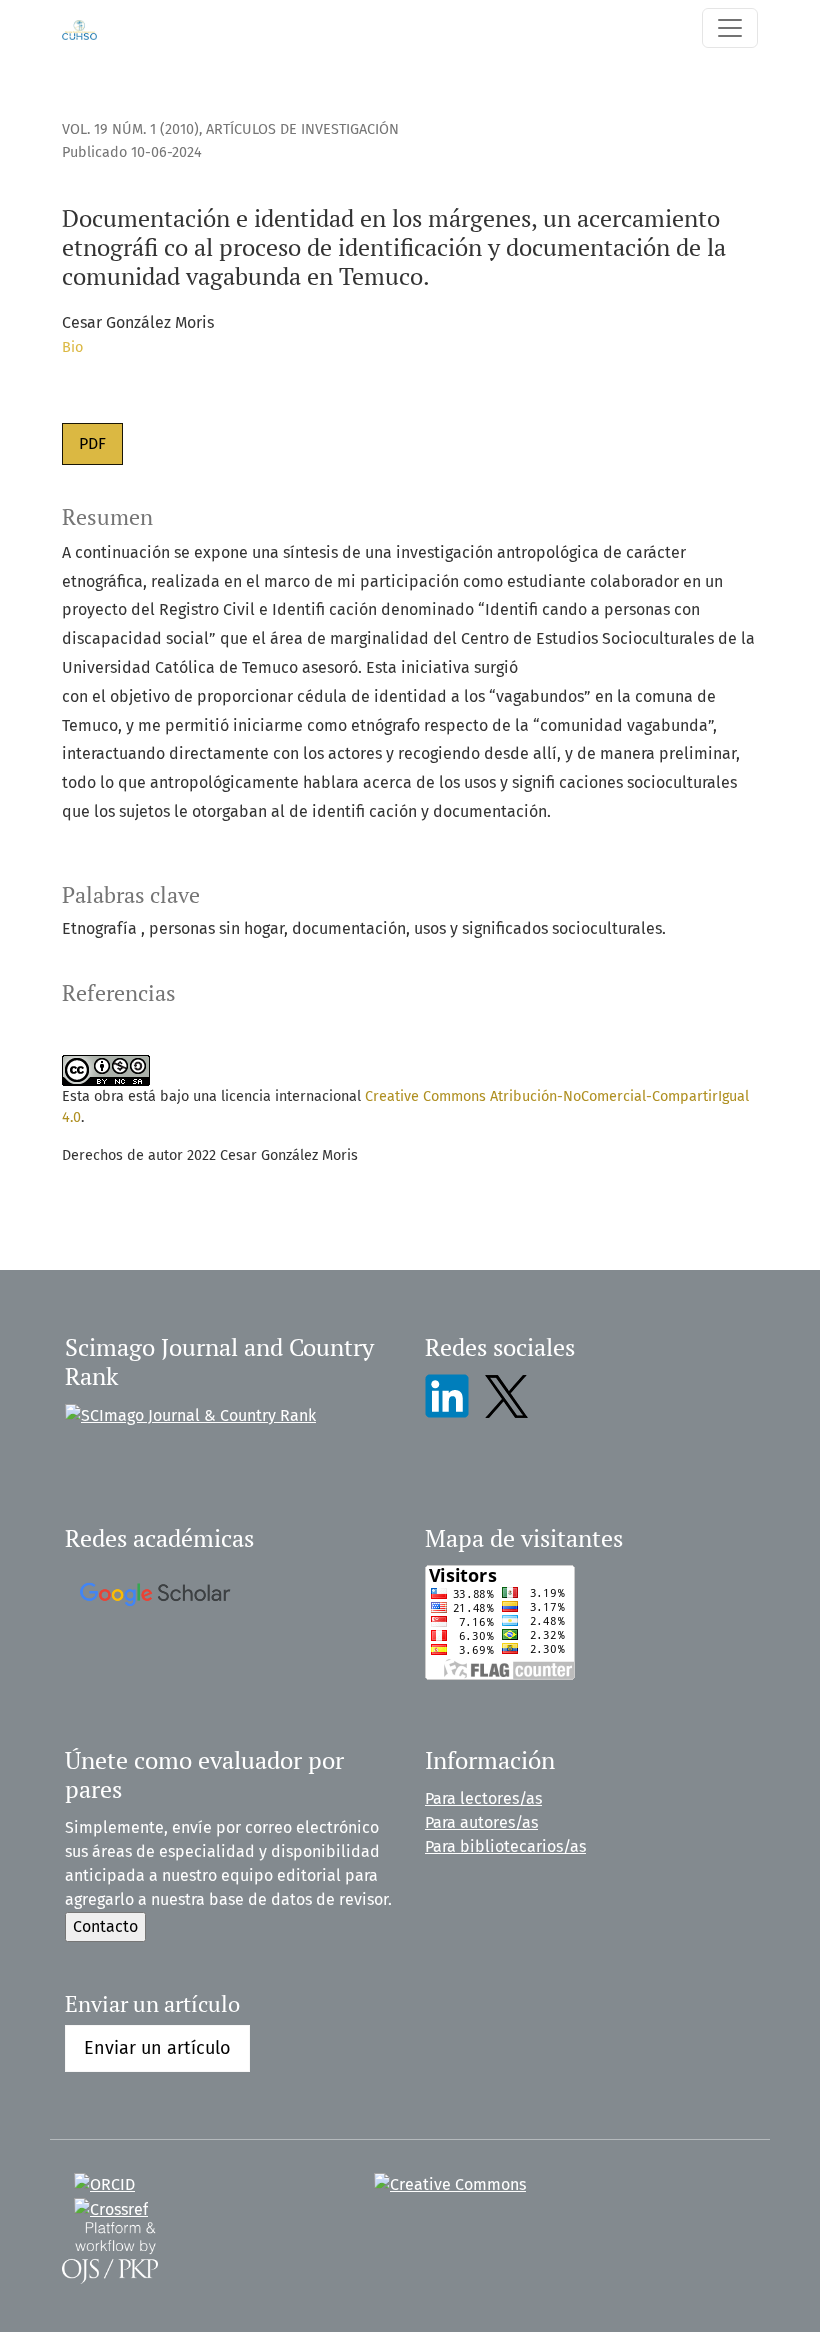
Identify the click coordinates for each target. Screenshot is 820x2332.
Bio (72, 347)
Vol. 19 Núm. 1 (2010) (130, 129)
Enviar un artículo (157, 2048)
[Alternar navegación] (730, 28)
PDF (92, 443)
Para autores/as (481, 1822)
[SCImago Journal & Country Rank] (190, 1414)
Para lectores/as (483, 1798)
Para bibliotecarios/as (505, 1846)
